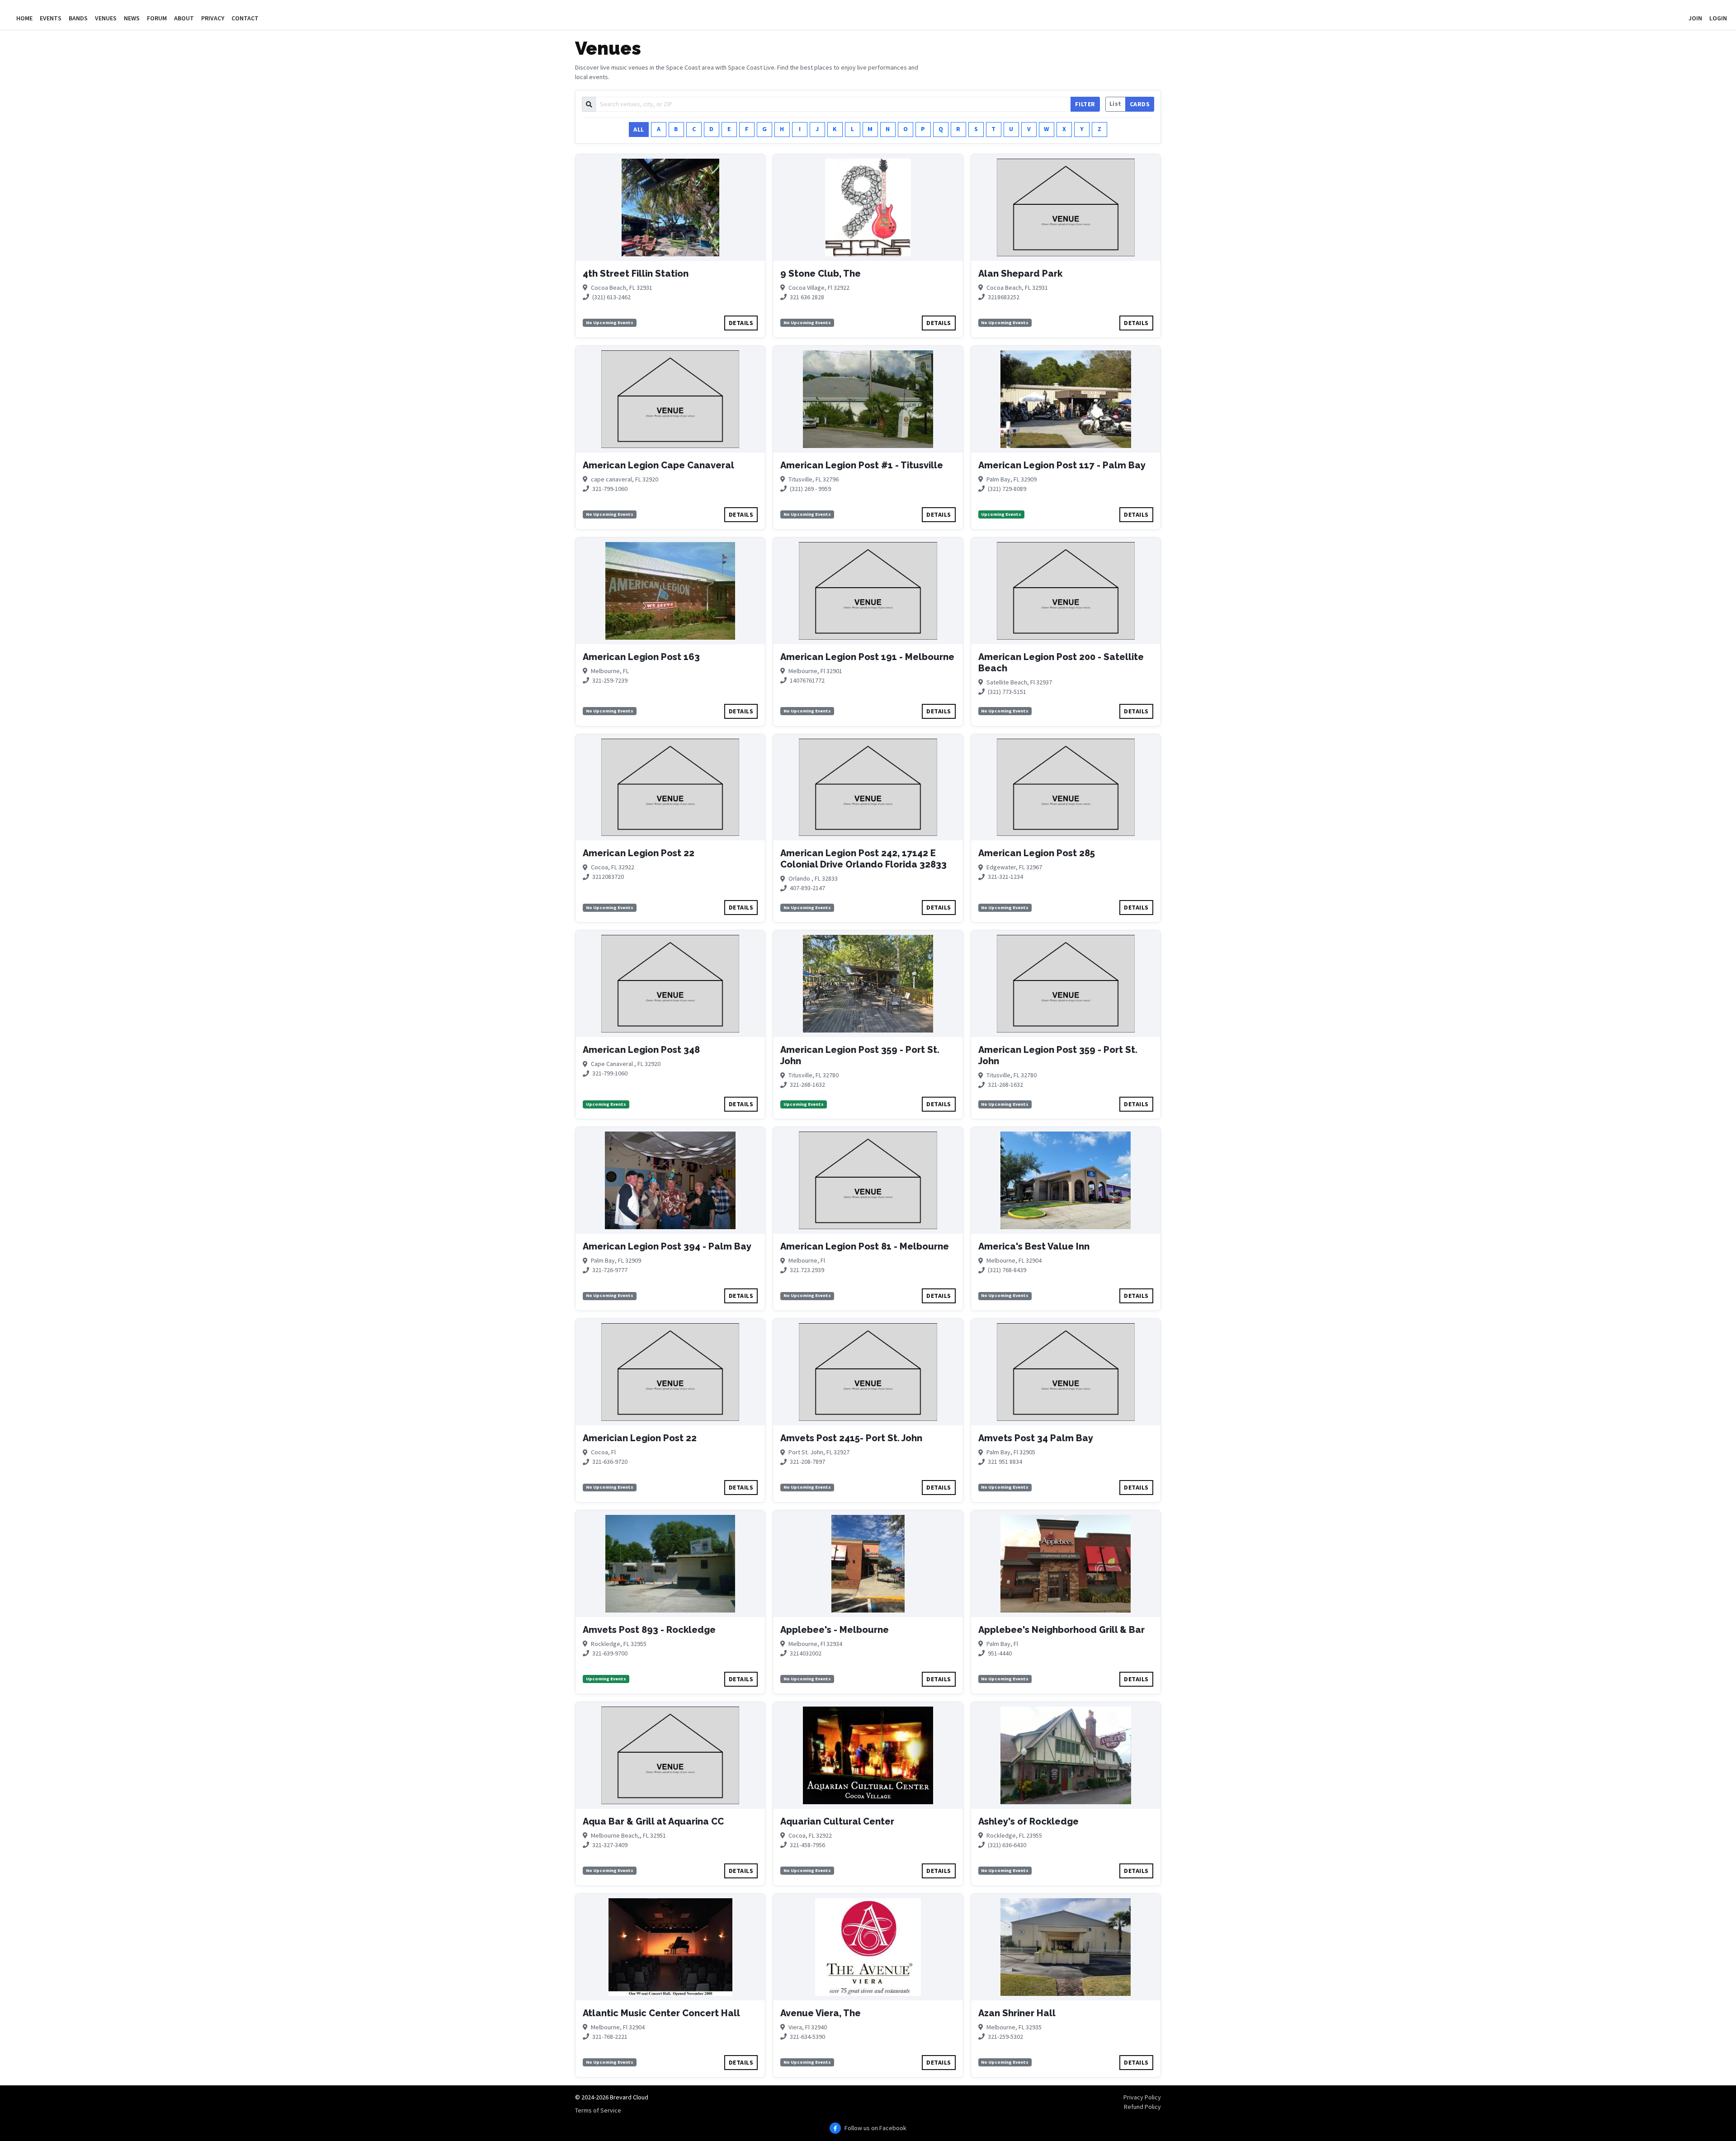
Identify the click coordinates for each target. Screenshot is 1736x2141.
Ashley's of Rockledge (1028, 1821)
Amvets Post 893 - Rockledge (649, 1630)
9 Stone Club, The (821, 274)
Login (1718, 18)
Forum (157, 18)
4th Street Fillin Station (636, 274)
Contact (245, 18)
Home (24, 18)
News (132, 18)
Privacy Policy (1142, 2097)
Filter (1085, 104)
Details (741, 323)
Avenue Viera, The (821, 2013)
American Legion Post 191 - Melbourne (867, 657)
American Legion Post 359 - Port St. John (860, 1055)
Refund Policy (1142, 2107)
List (1116, 104)
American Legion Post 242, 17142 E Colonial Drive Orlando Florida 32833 (863, 859)
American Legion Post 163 (641, 657)
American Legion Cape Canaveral (658, 465)
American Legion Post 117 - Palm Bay (1062, 465)
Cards (1140, 104)
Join (1695, 18)
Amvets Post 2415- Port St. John (851, 1438)
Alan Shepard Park (1020, 274)
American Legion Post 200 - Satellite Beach (1061, 663)
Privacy (213, 18)
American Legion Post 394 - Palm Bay (667, 1246)
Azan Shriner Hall (1017, 2013)
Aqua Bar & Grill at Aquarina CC (653, 1821)
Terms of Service (598, 2110)
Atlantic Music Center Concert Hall (661, 2013)
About (184, 18)
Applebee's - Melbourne (835, 1630)
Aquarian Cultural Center (837, 1821)
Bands (78, 18)
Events (51, 18)
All (639, 129)
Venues (106, 18)
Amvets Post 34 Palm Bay (1036, 1438)
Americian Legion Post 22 (640, 1438)
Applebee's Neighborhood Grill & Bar (1061, 1630)
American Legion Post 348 (641, 1050)
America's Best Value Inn (1034, 1246)
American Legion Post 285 (1037, 853)
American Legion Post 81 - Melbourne (865, 1246)
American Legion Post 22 (639, 853)
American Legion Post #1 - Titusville (862, 465)
